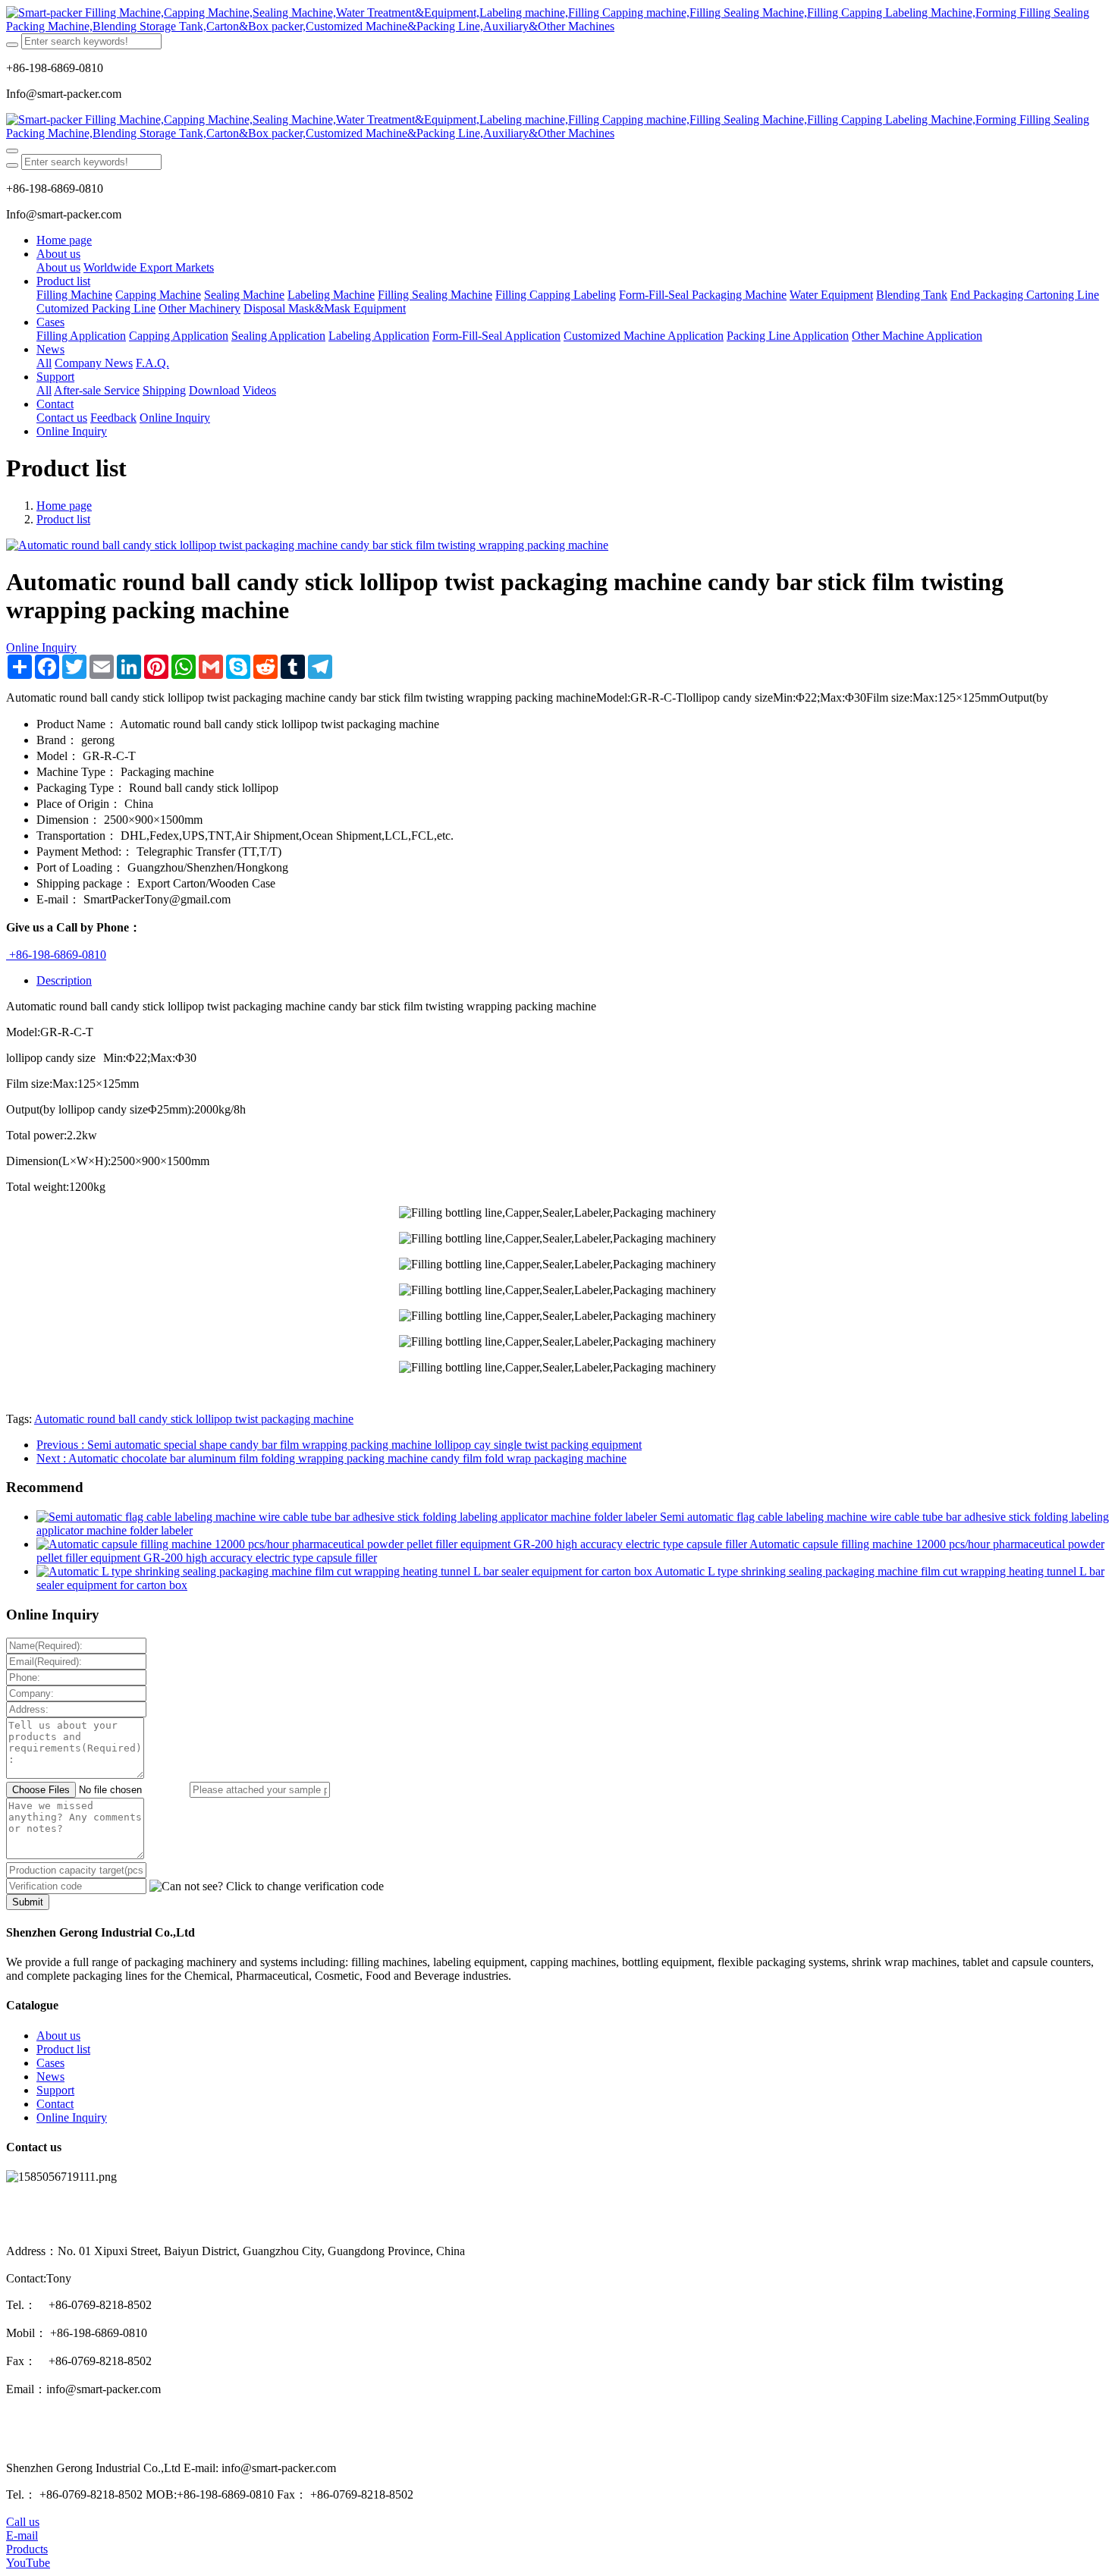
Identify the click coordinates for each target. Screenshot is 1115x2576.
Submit (28, 1902)
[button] (267, 1886)
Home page (64, 240)
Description (64, 980)
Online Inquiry (41, 647)
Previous (339, 1445)
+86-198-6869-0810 (56, 955)
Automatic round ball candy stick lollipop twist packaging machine (194, 1419)
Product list (63, 519)
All (44, 363)
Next (331, 1458)
